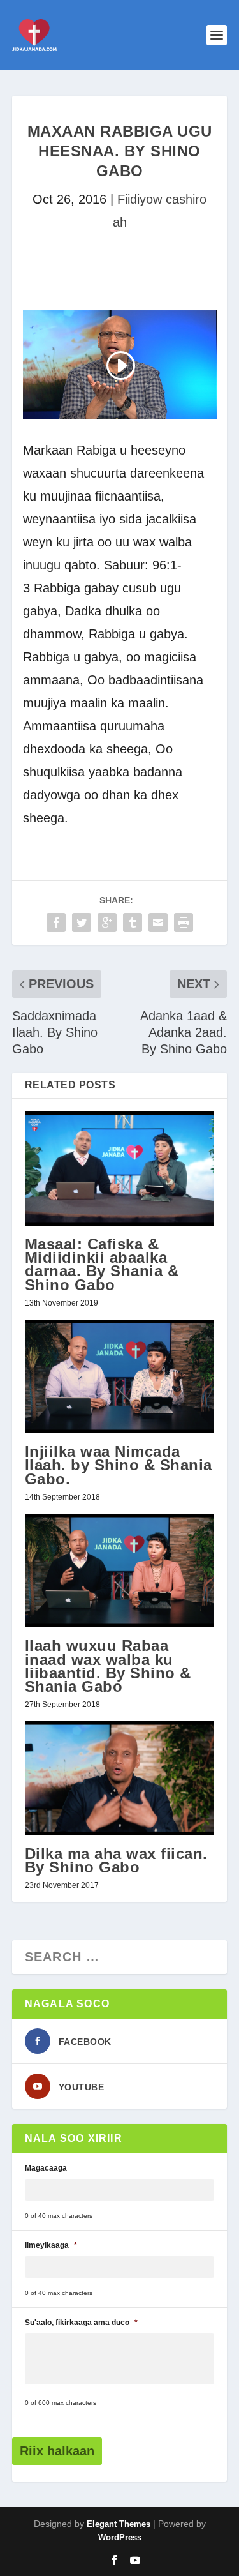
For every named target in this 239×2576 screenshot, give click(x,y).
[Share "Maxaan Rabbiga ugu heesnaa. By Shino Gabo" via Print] (184, 923)
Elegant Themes (119, 2524)
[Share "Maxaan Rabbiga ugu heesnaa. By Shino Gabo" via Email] (158, 923)
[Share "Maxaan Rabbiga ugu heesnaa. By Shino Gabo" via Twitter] (82, 923)
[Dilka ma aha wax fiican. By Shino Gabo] (120, 1778)
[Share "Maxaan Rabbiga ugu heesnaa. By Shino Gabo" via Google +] (107, 923)
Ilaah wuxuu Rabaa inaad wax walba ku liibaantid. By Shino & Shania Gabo (108, 1666)
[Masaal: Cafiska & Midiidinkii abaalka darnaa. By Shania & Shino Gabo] (120, 1169)
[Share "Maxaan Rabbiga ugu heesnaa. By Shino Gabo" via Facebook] (56, 923)
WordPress (120, 2537)
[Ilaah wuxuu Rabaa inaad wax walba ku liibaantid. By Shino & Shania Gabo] (120, 1571)
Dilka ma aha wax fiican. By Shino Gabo (116, 1860)
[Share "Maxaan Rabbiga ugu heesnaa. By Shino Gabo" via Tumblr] (133, 923)
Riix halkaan (57, 2451)
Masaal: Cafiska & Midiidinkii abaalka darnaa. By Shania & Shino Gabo (102, 1264)
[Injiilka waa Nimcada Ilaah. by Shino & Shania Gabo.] (120, 1377)
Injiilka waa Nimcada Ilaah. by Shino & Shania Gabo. (119, 1465)
